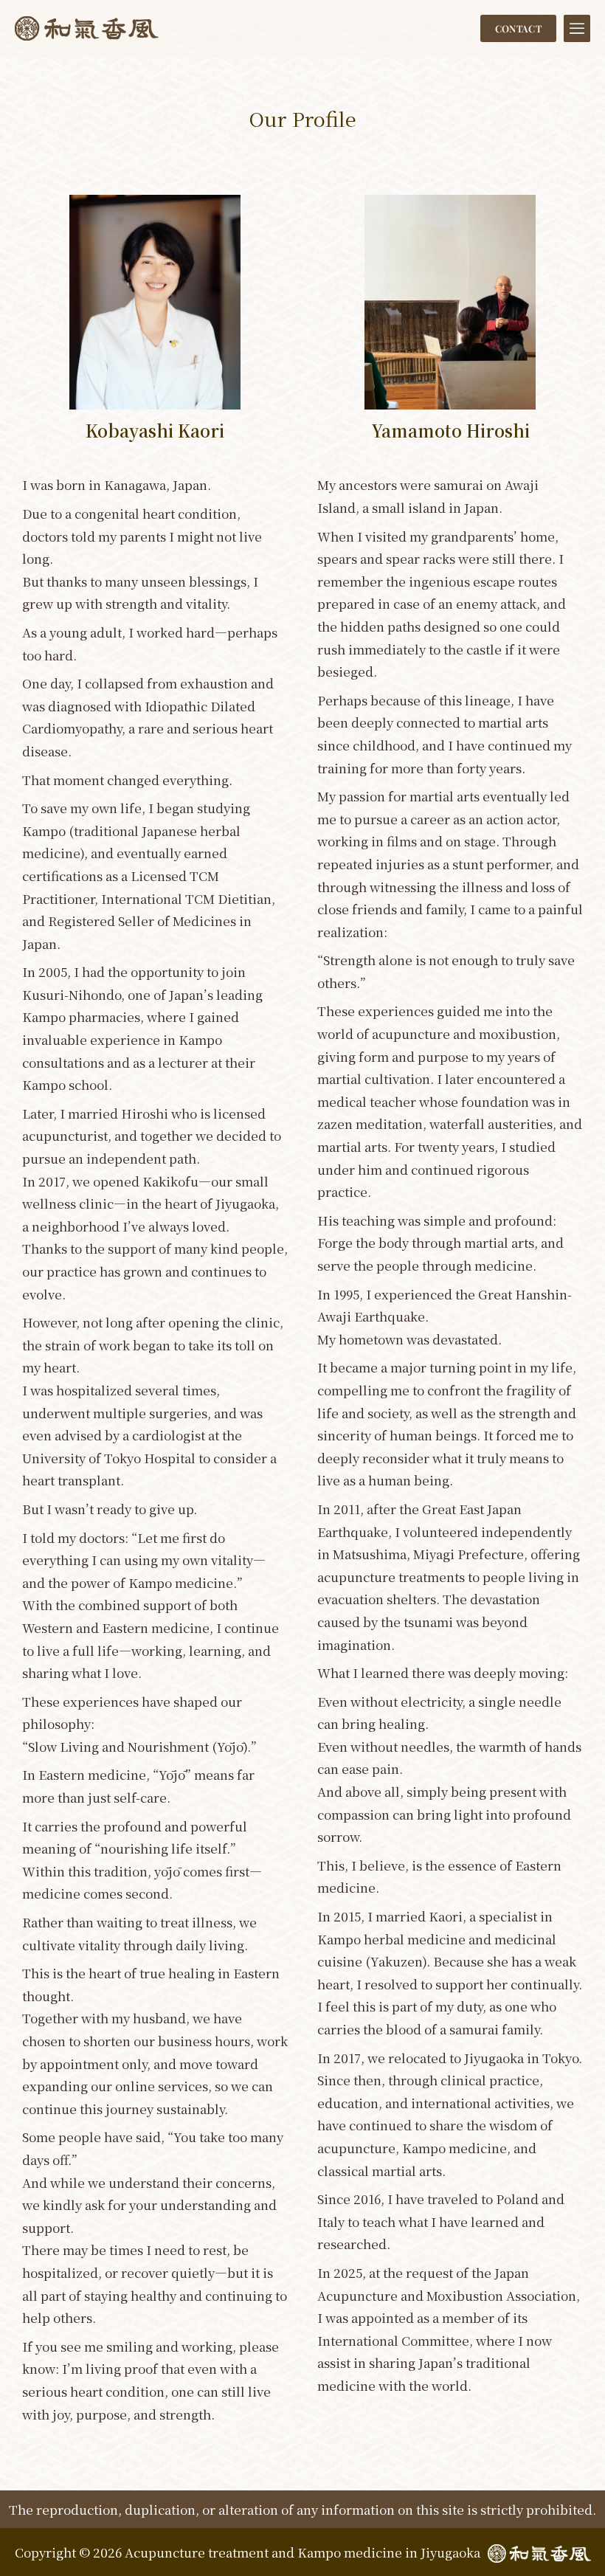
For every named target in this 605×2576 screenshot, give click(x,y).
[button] (577, 28)
